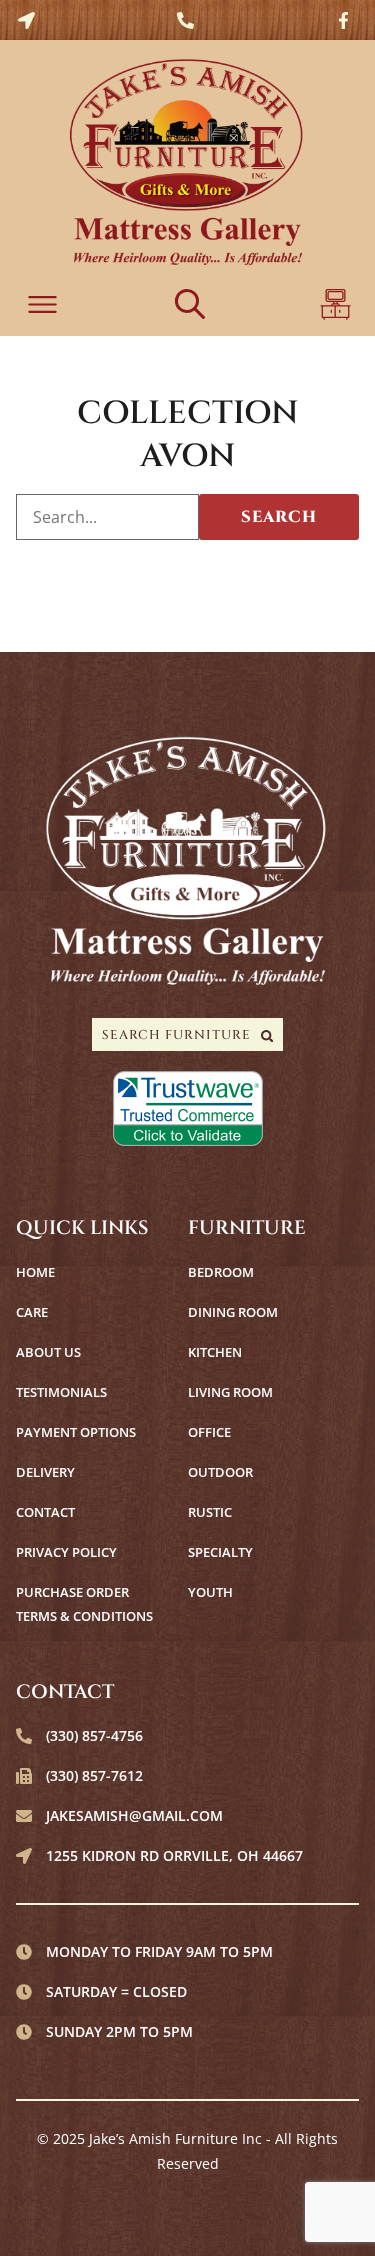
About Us (48, 1352)
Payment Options (76, 1432)
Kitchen (215, 1352)
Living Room (230, 1392)
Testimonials (61, 1392)
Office (209, 1432)
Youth (210, 1592)
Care (32, 1312)
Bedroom (221, 1272)
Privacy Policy (66, 1552)
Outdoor (220, 1472)
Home (35, 1272)
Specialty (220, 1552)
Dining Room (233, 1312)
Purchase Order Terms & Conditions (84, 1604)
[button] (42, 306)
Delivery (45, 1472)
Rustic (210, 1512)
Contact (45, 1512)
